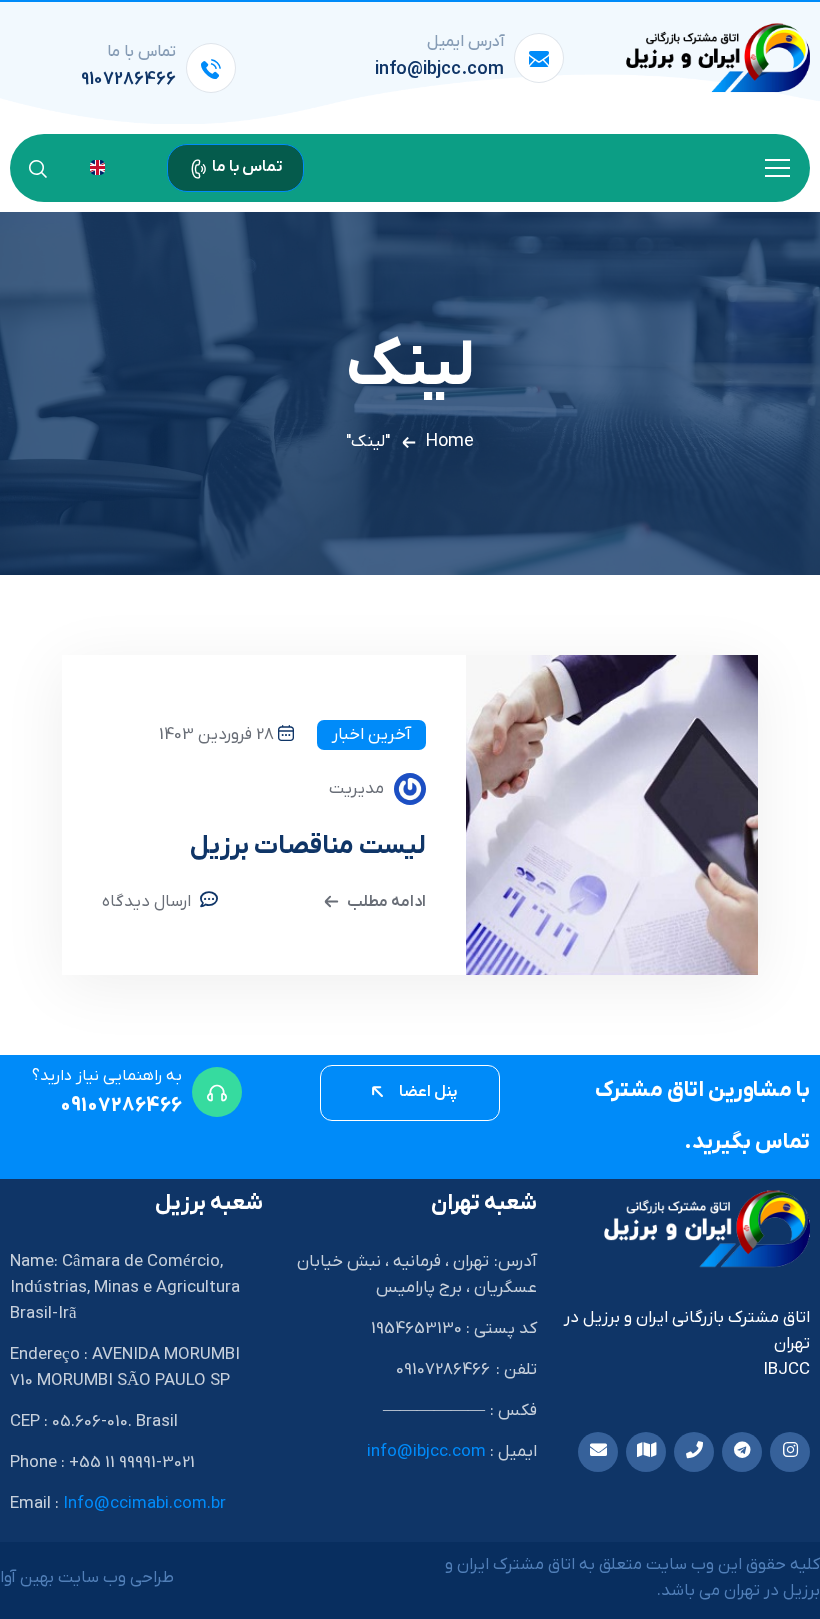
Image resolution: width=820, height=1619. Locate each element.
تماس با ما (246, 167)
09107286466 (121, 1106)
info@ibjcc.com (439, 69)
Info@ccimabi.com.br (144, 1504)
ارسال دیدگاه (146, 902)
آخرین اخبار (371, 735)
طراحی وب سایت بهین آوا (87, 1578)
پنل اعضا (427, 1092)
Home (450, 441)
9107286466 (128, 79)
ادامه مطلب (386, 902)
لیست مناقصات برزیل (308, 846)
